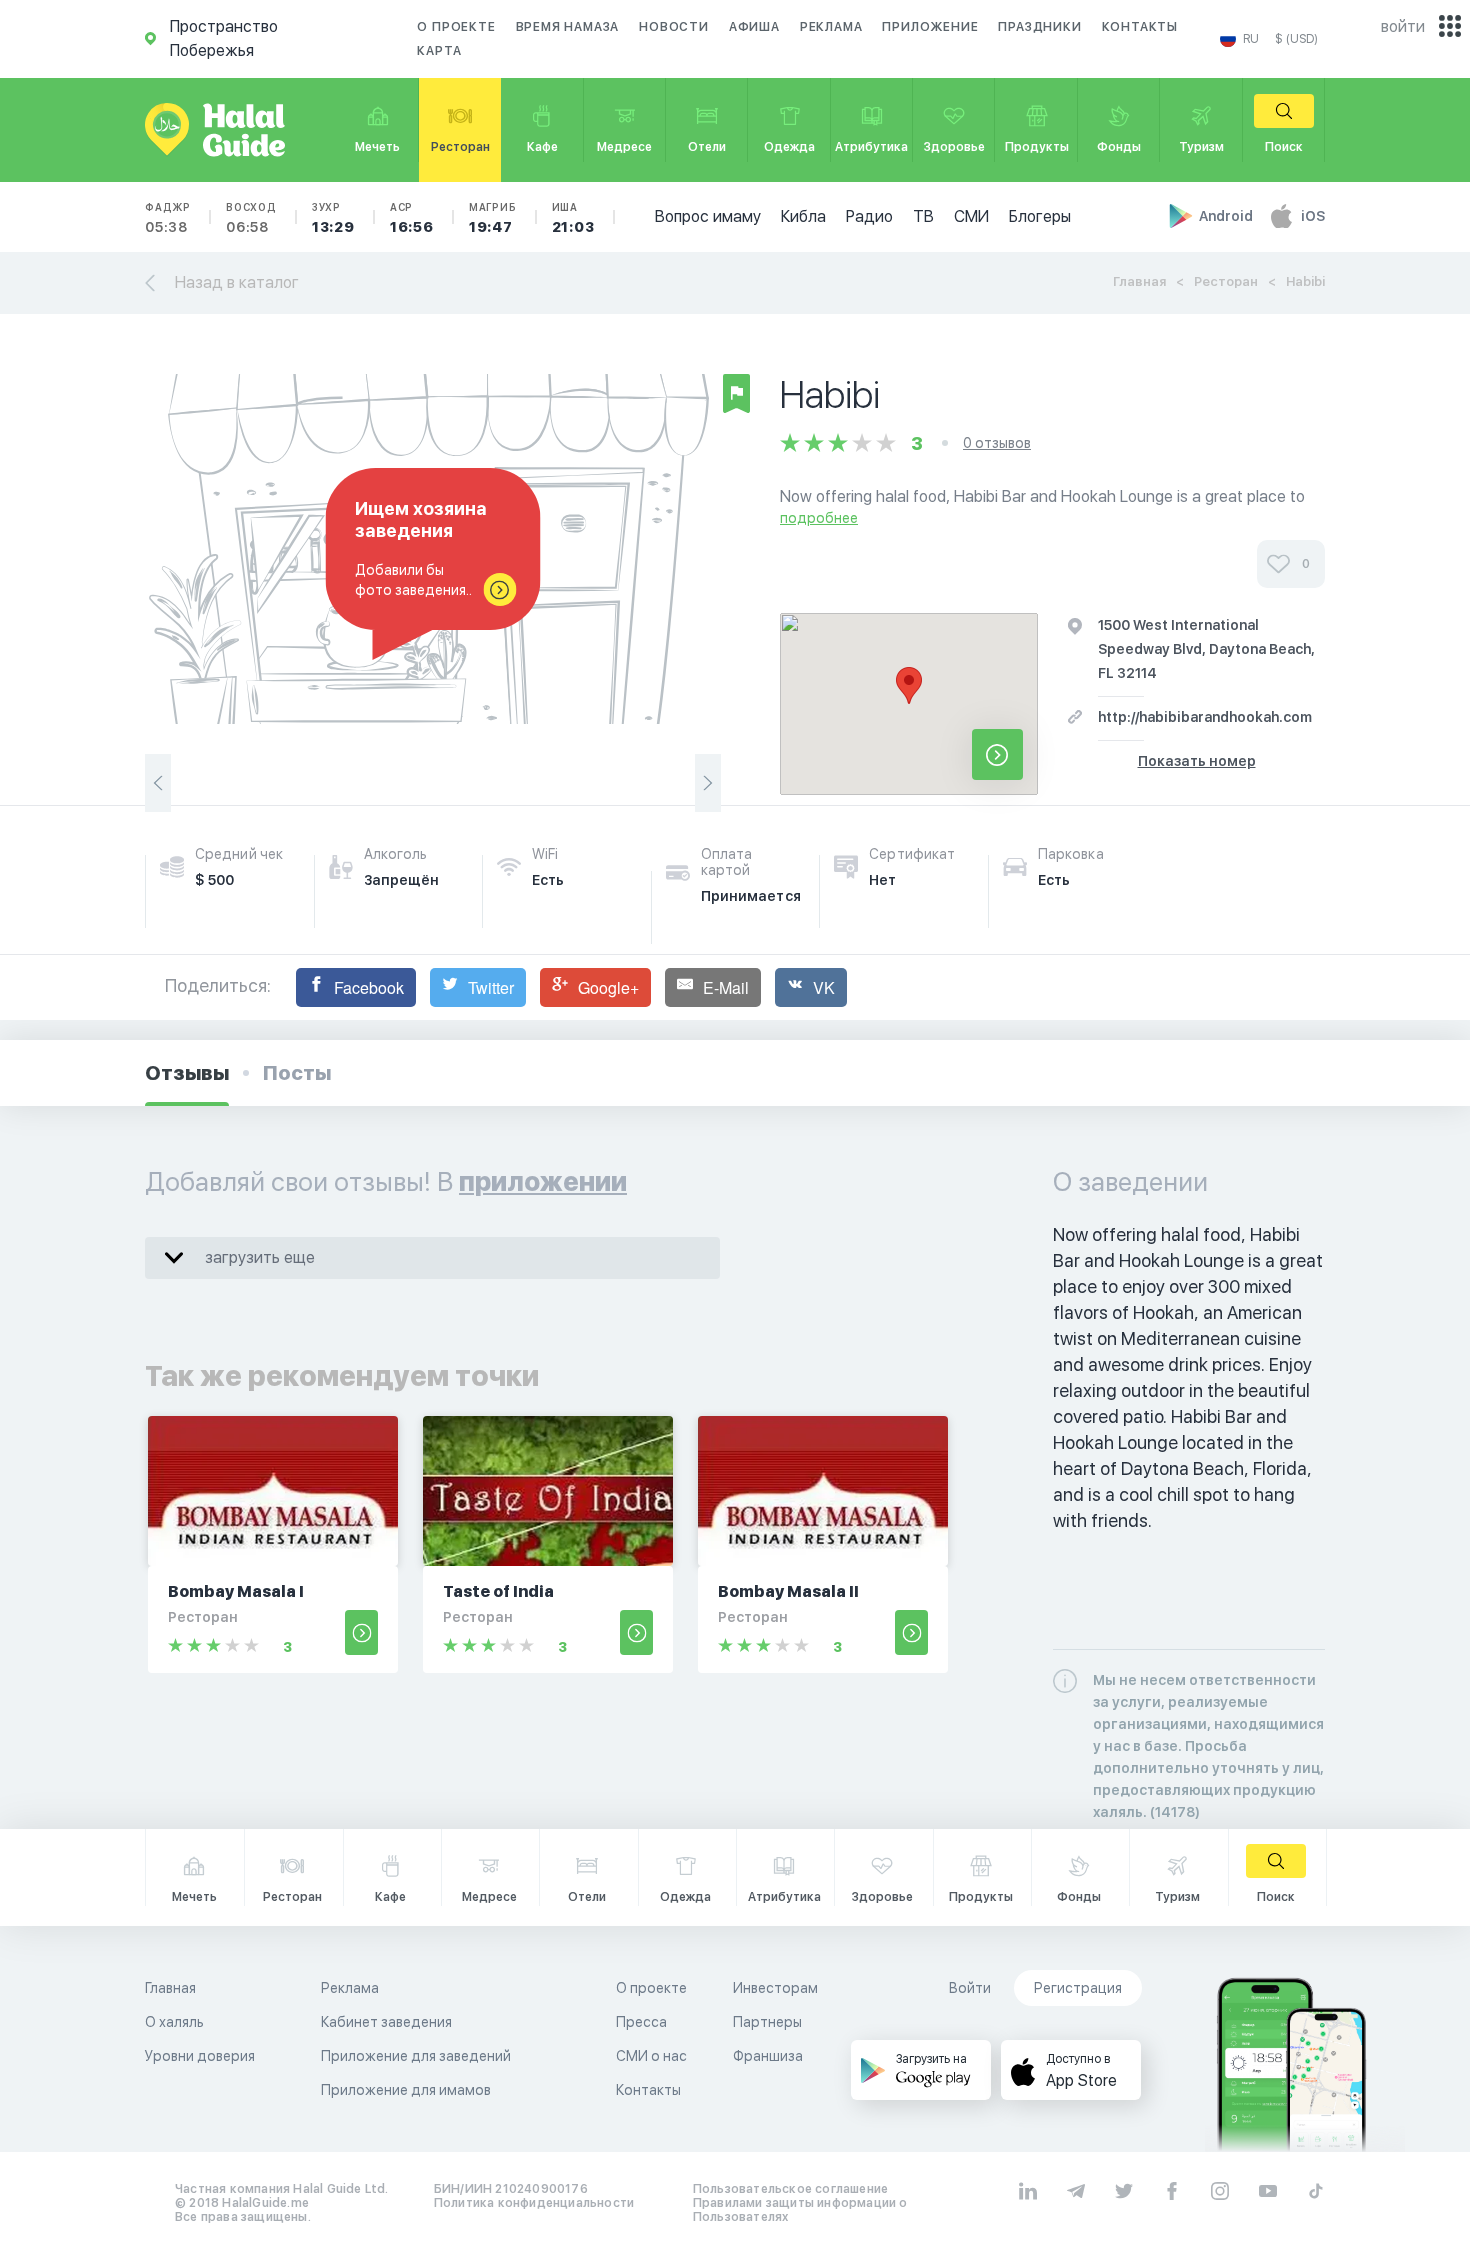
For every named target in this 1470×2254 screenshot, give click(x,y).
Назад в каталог (237, 282)
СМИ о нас (651, 2056)
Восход (251, 218)
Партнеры (767, 2022)
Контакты (1140, 27)
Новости (674, 27)
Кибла (803, 216)
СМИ (971, 216)
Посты (297, 1073)
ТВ (923, 216)
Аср (412, 218)
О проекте (456, 27)
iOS (1313, 216)
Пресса (641, 2022)
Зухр (333, 218)
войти (1403, 26)
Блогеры (1040, 216)
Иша (573, 218)
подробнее (819, 518)
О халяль (174, 2022)
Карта (439, 51)
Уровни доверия (200, 2056)
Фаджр (168, 218)
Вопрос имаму (708, 216)
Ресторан (1226, 281)
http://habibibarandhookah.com (1205, 717)
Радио (869, 216)
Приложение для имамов (406, 2090)
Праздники (1039, 27)
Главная (1139, 281)
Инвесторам (775, 1988)
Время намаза (568, 27)
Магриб (493, 218)
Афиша (754, 27)
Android (1227, 216)
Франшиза (768, 2056)
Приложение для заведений (416, 2056)
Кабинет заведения (386, 2022)
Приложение (930, 27)
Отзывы (187, 1073)
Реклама (831, 27)
